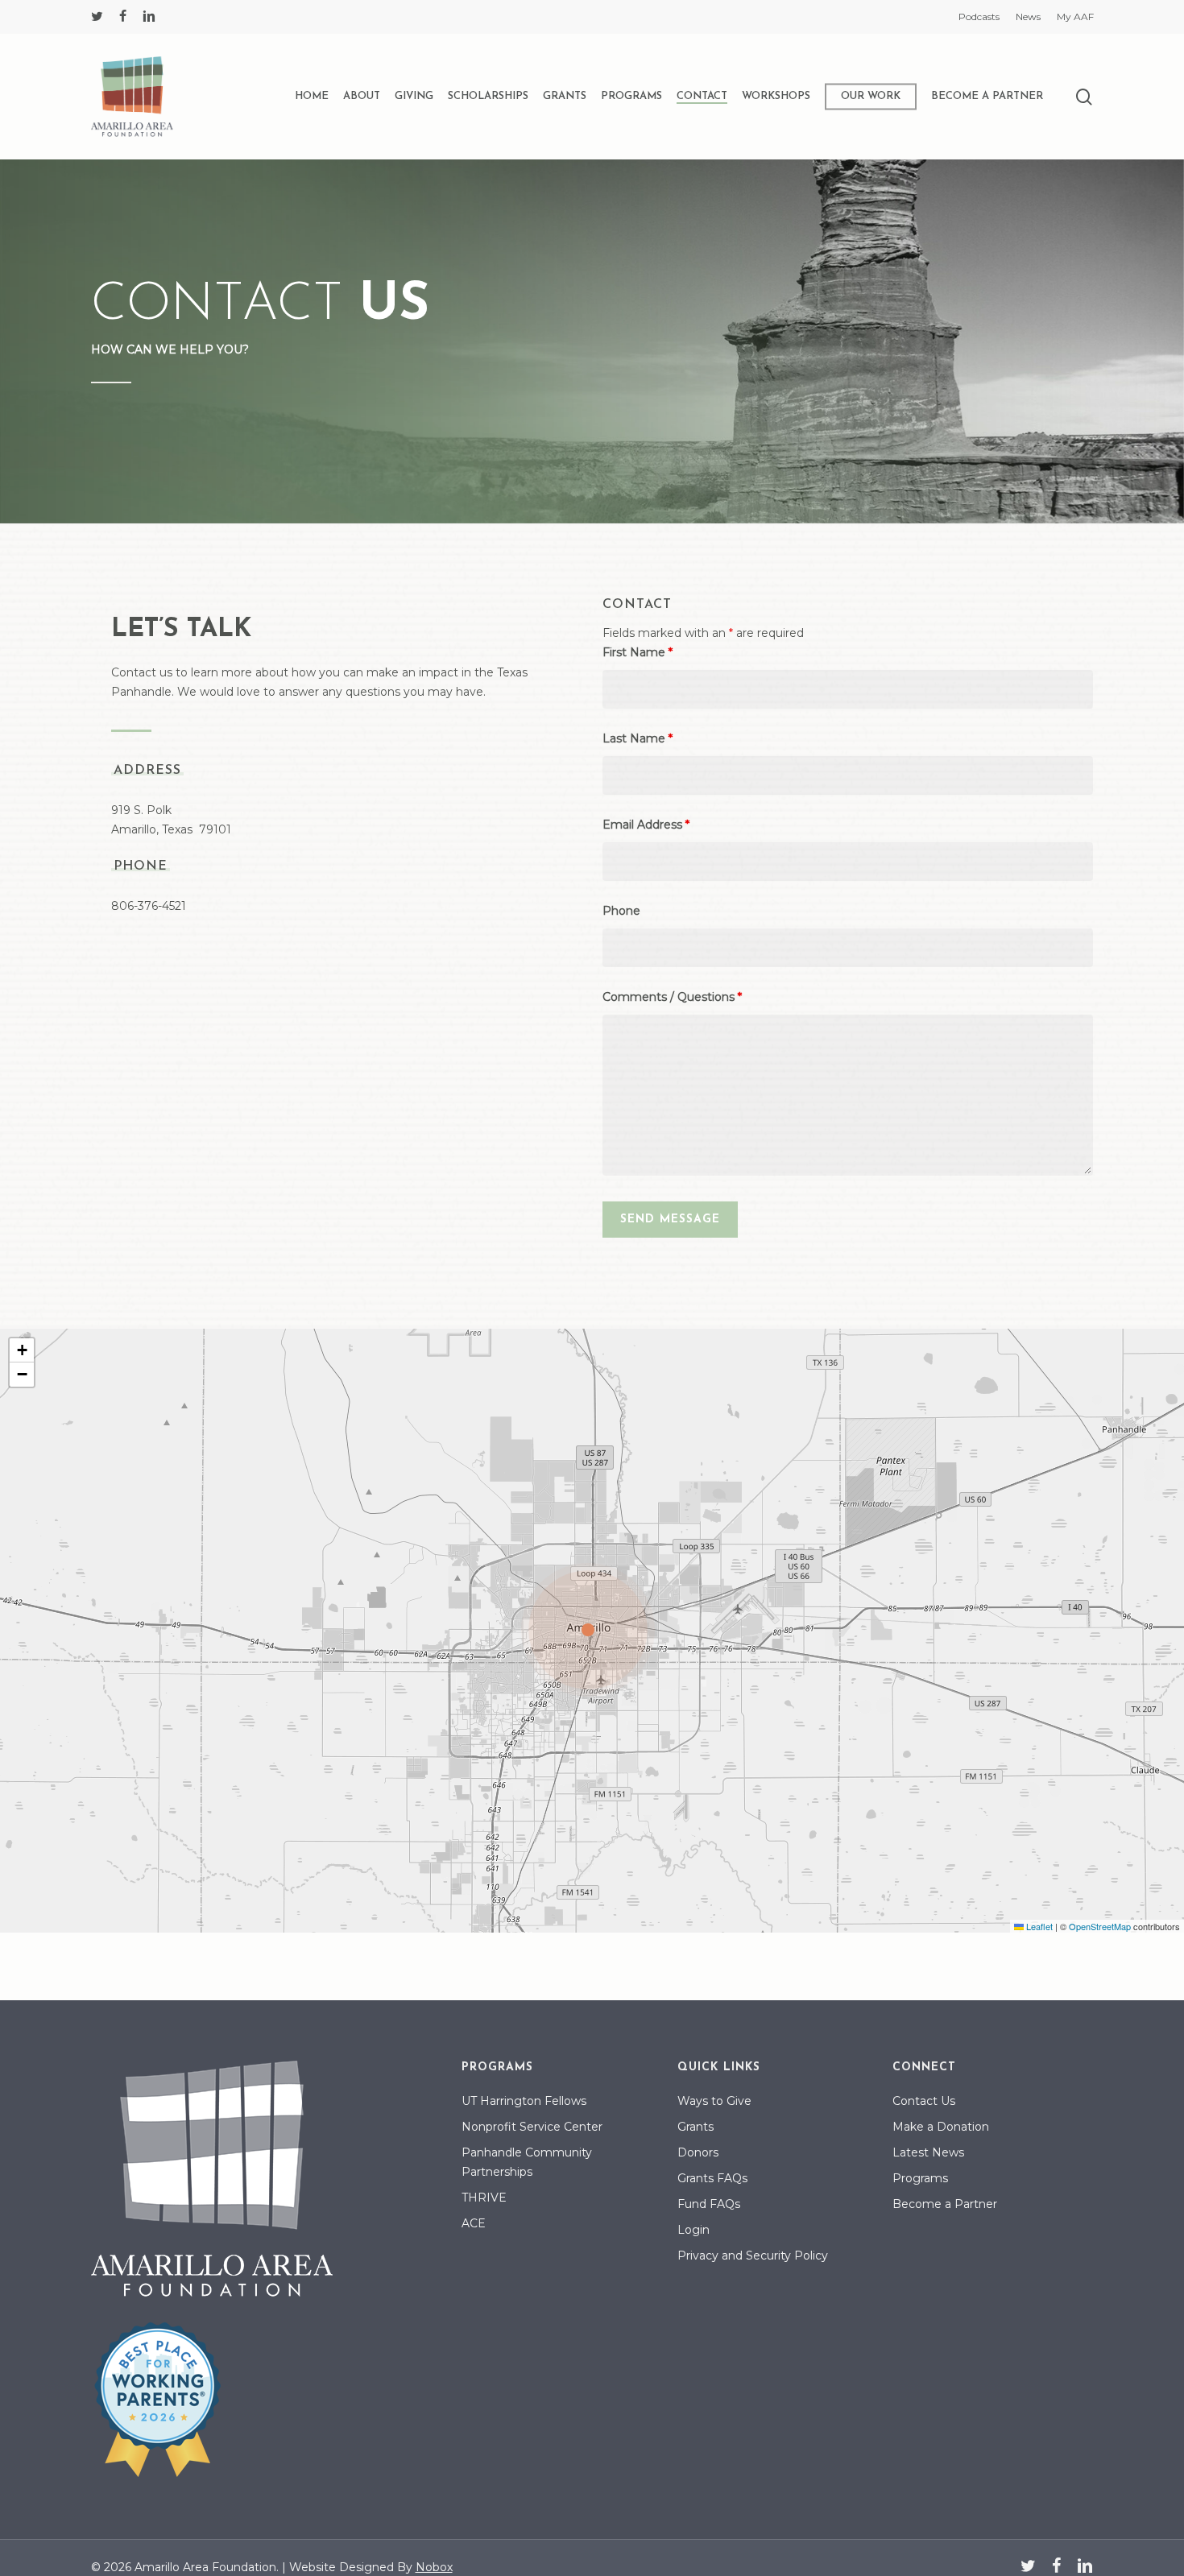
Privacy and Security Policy (753, 2256)
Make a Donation (941, 2127)
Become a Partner (945, 2204)
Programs (920, 2178)
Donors (698, 2152)
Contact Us (924, 2101)
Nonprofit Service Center (532, 2127)
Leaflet (1038, 1926)
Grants (695, 2127)
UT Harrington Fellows (524, 2101)
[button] (592, 1631)
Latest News (928, 2152)
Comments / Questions (672, 997)
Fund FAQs (709, 2204)
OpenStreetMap (1100, 1926)
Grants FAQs (712, 2178)
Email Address (646, 825)
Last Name (638, 738)
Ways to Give (714, 2101)
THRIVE (484, 2198)
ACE (474, 2223)
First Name (638, 652)
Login (693, 2230)
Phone (621, 911)
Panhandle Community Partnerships (527, 2162)
